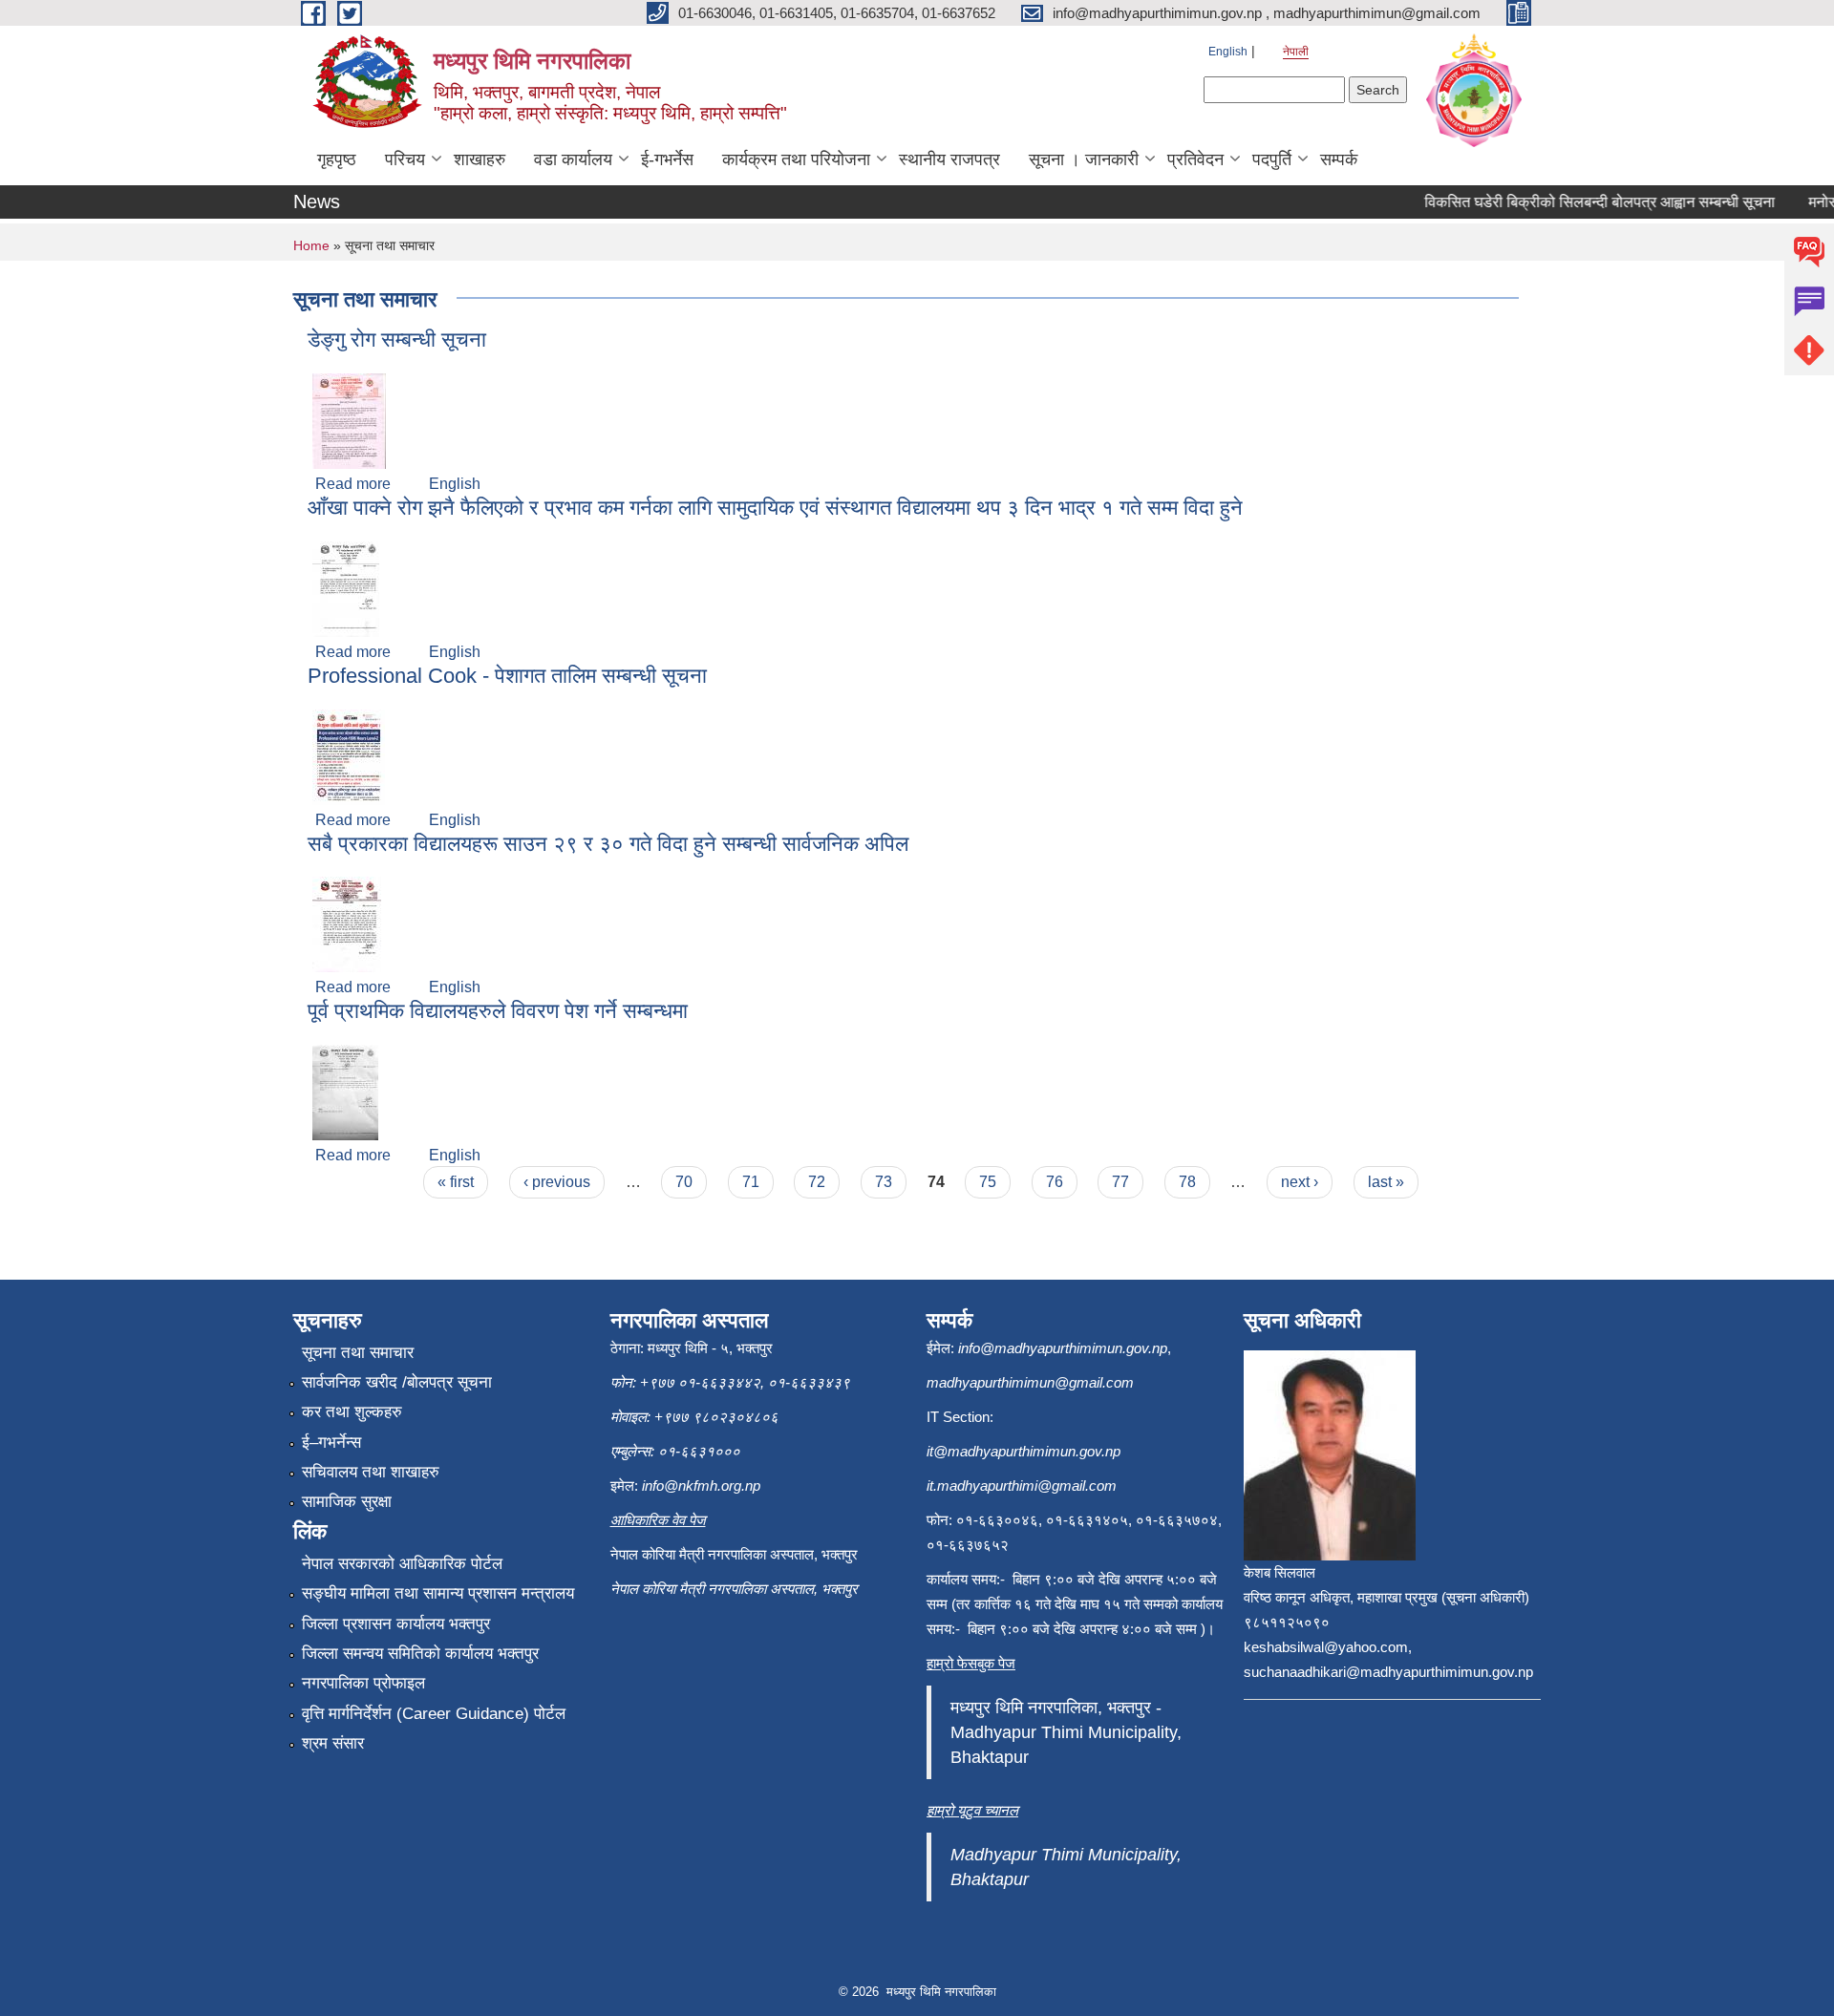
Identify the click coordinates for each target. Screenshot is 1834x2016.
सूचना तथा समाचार (358, 1353)
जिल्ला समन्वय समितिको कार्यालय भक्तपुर (420, 1654)
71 (751, 1182)
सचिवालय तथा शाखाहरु (371, 1472)
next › (1300, 1182)
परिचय (405, 159)
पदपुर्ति (1272, 159)
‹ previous (557, 1182)
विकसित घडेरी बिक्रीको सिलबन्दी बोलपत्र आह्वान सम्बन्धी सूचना (1579, 202)
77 (1120, 1182)
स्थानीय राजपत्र (949, 159)
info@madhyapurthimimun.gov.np (1063, 1348)
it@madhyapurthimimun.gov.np (1024, 1451)
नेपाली (1296, 52)
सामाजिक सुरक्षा (347, 1502)
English (1228, 52)
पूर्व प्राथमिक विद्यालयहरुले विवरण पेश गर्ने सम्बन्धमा (498, 1011)
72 (817, 1182)
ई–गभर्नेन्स (331, 1443)
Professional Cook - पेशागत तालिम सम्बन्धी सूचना (507, 676)
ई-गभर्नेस (667, 159)
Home (311, 245)
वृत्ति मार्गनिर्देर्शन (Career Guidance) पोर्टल (434, 1714)
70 (684, 1182)
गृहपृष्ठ (337, 159)
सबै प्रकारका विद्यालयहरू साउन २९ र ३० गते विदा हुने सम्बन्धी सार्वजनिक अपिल (608, 844)
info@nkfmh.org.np (701, 1485)
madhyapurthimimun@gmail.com (1030, 1382)
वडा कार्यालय (573, 159)
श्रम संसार (333, 1743)
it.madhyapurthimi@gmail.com (1022, 1485)
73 (884, 1182)
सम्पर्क (1339, 159)
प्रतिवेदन (1195, 159)
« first (456, 1182)
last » (1386, 1182)
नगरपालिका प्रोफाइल (363, 1683)
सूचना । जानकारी (1084, 159)
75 (988, 1182)
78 (1187, 1182)
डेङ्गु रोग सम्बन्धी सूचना (397, 340)
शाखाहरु (480, 159)
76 (1055, 1182)
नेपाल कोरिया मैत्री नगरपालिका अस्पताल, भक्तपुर (734, 1589)
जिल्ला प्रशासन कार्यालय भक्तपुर (396, 1624)
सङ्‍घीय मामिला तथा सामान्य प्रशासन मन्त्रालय (438, 1593)
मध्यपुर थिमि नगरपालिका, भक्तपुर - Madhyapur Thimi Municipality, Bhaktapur (1066, 1732)
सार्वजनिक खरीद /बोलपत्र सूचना (397, 1382)
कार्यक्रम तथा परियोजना (796, 159)
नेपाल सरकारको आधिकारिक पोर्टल (402, 1564)
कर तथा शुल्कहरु (352, 1412)
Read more (353, 484)
